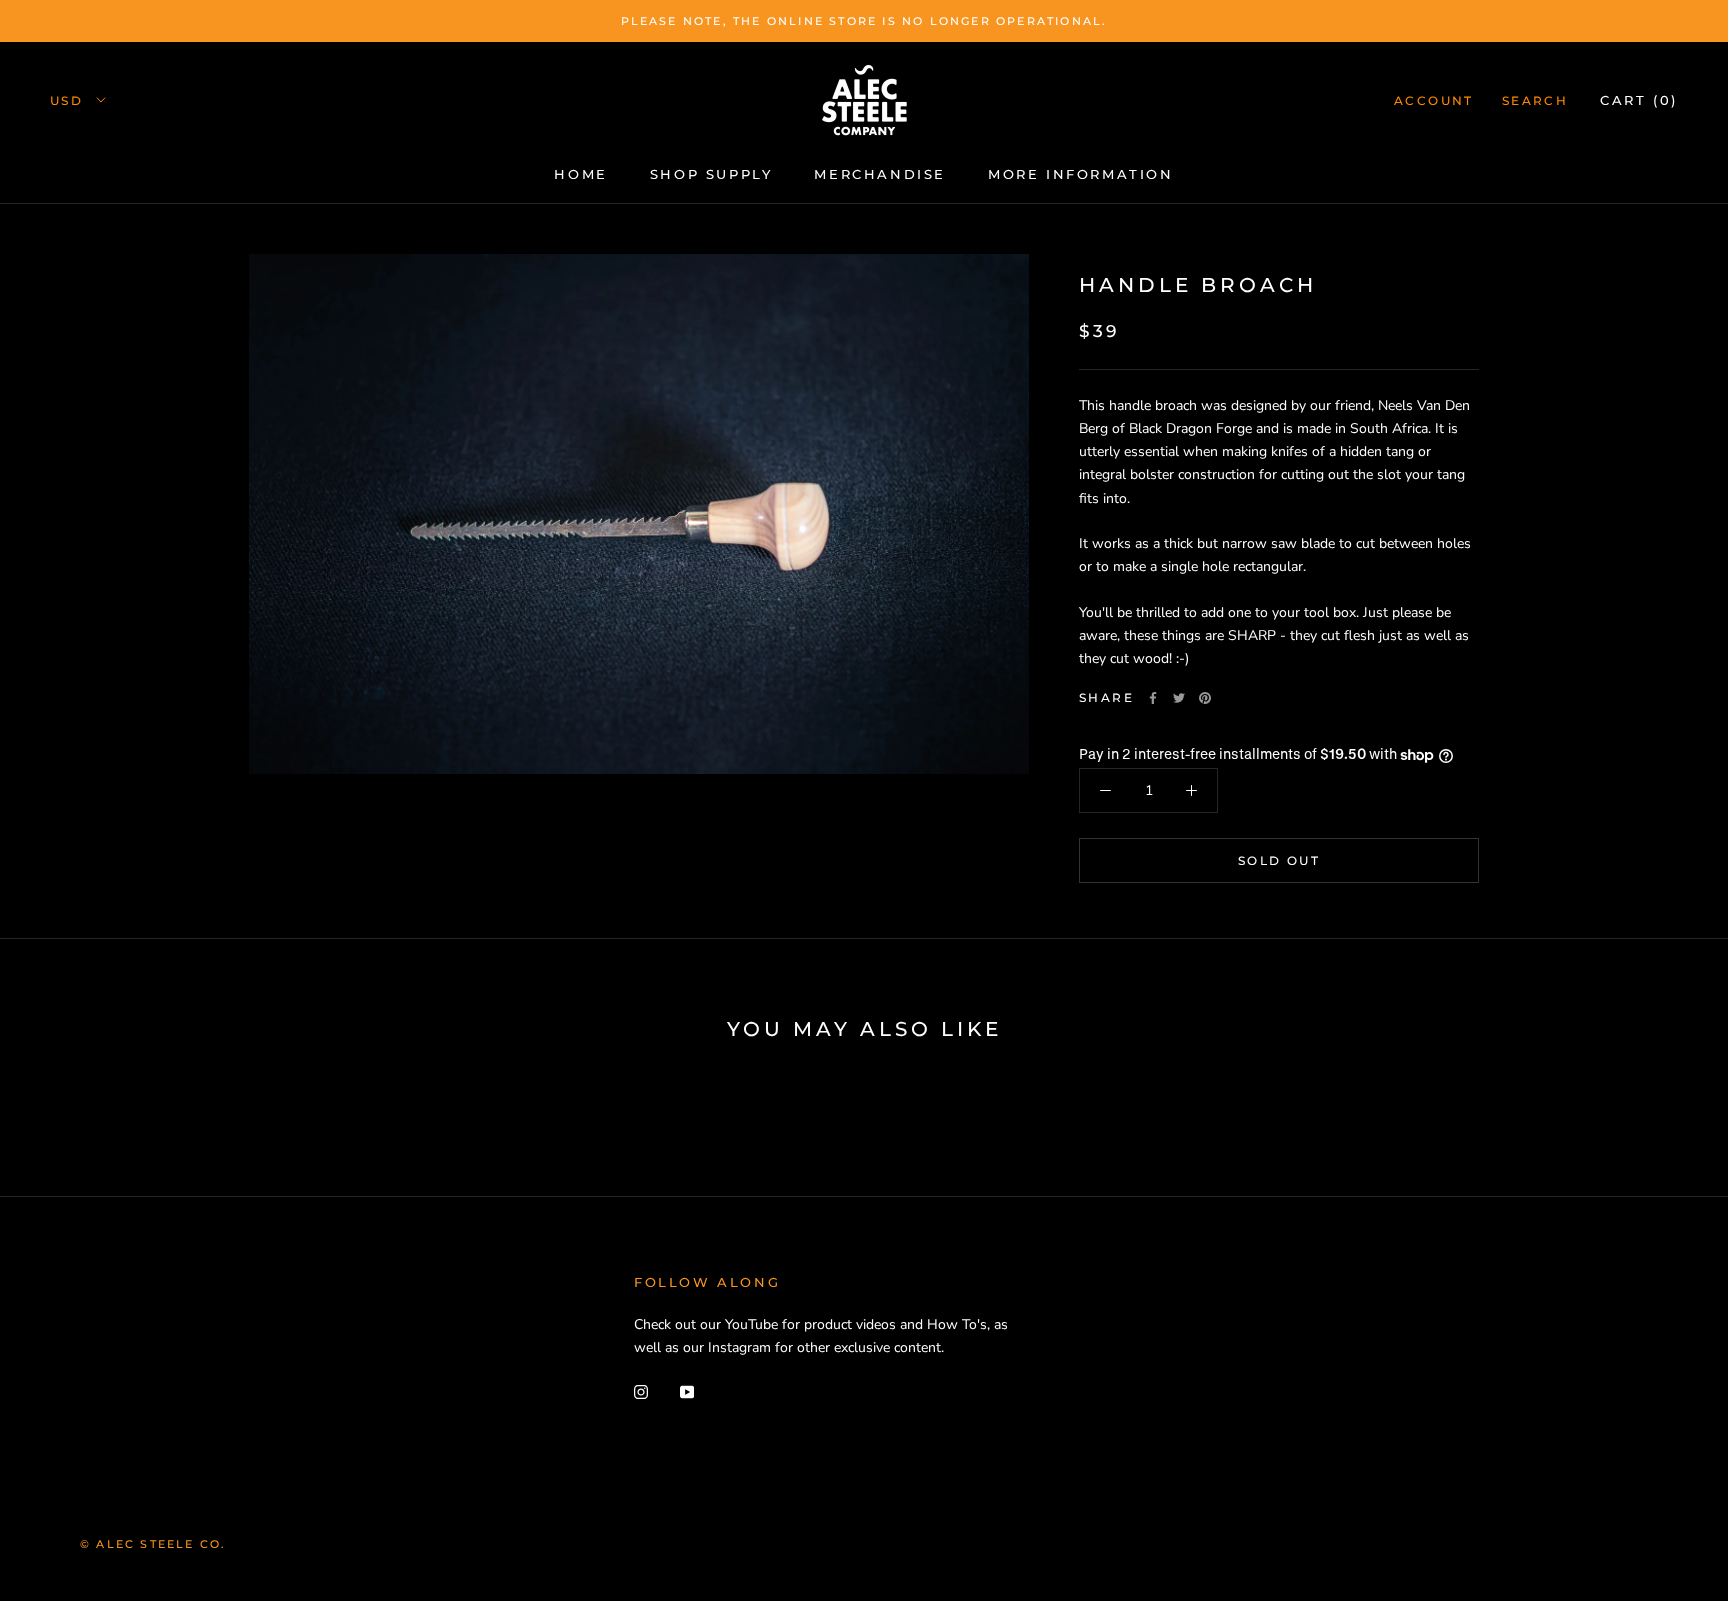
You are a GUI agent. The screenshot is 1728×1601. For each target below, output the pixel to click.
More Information (1081, 174)
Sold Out (1279, 860)
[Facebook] (1153, 698)
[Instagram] (641, 1390)
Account (1434, 100)
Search (1535, 100)
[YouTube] (687, 1390)
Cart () (1639, 100)
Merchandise (880, 174)
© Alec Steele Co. (153, 1544)
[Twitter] (1179, 698)
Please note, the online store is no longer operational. (864, 21)
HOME (580, 174)
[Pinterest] (1205, 698)
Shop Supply (711, 174)
